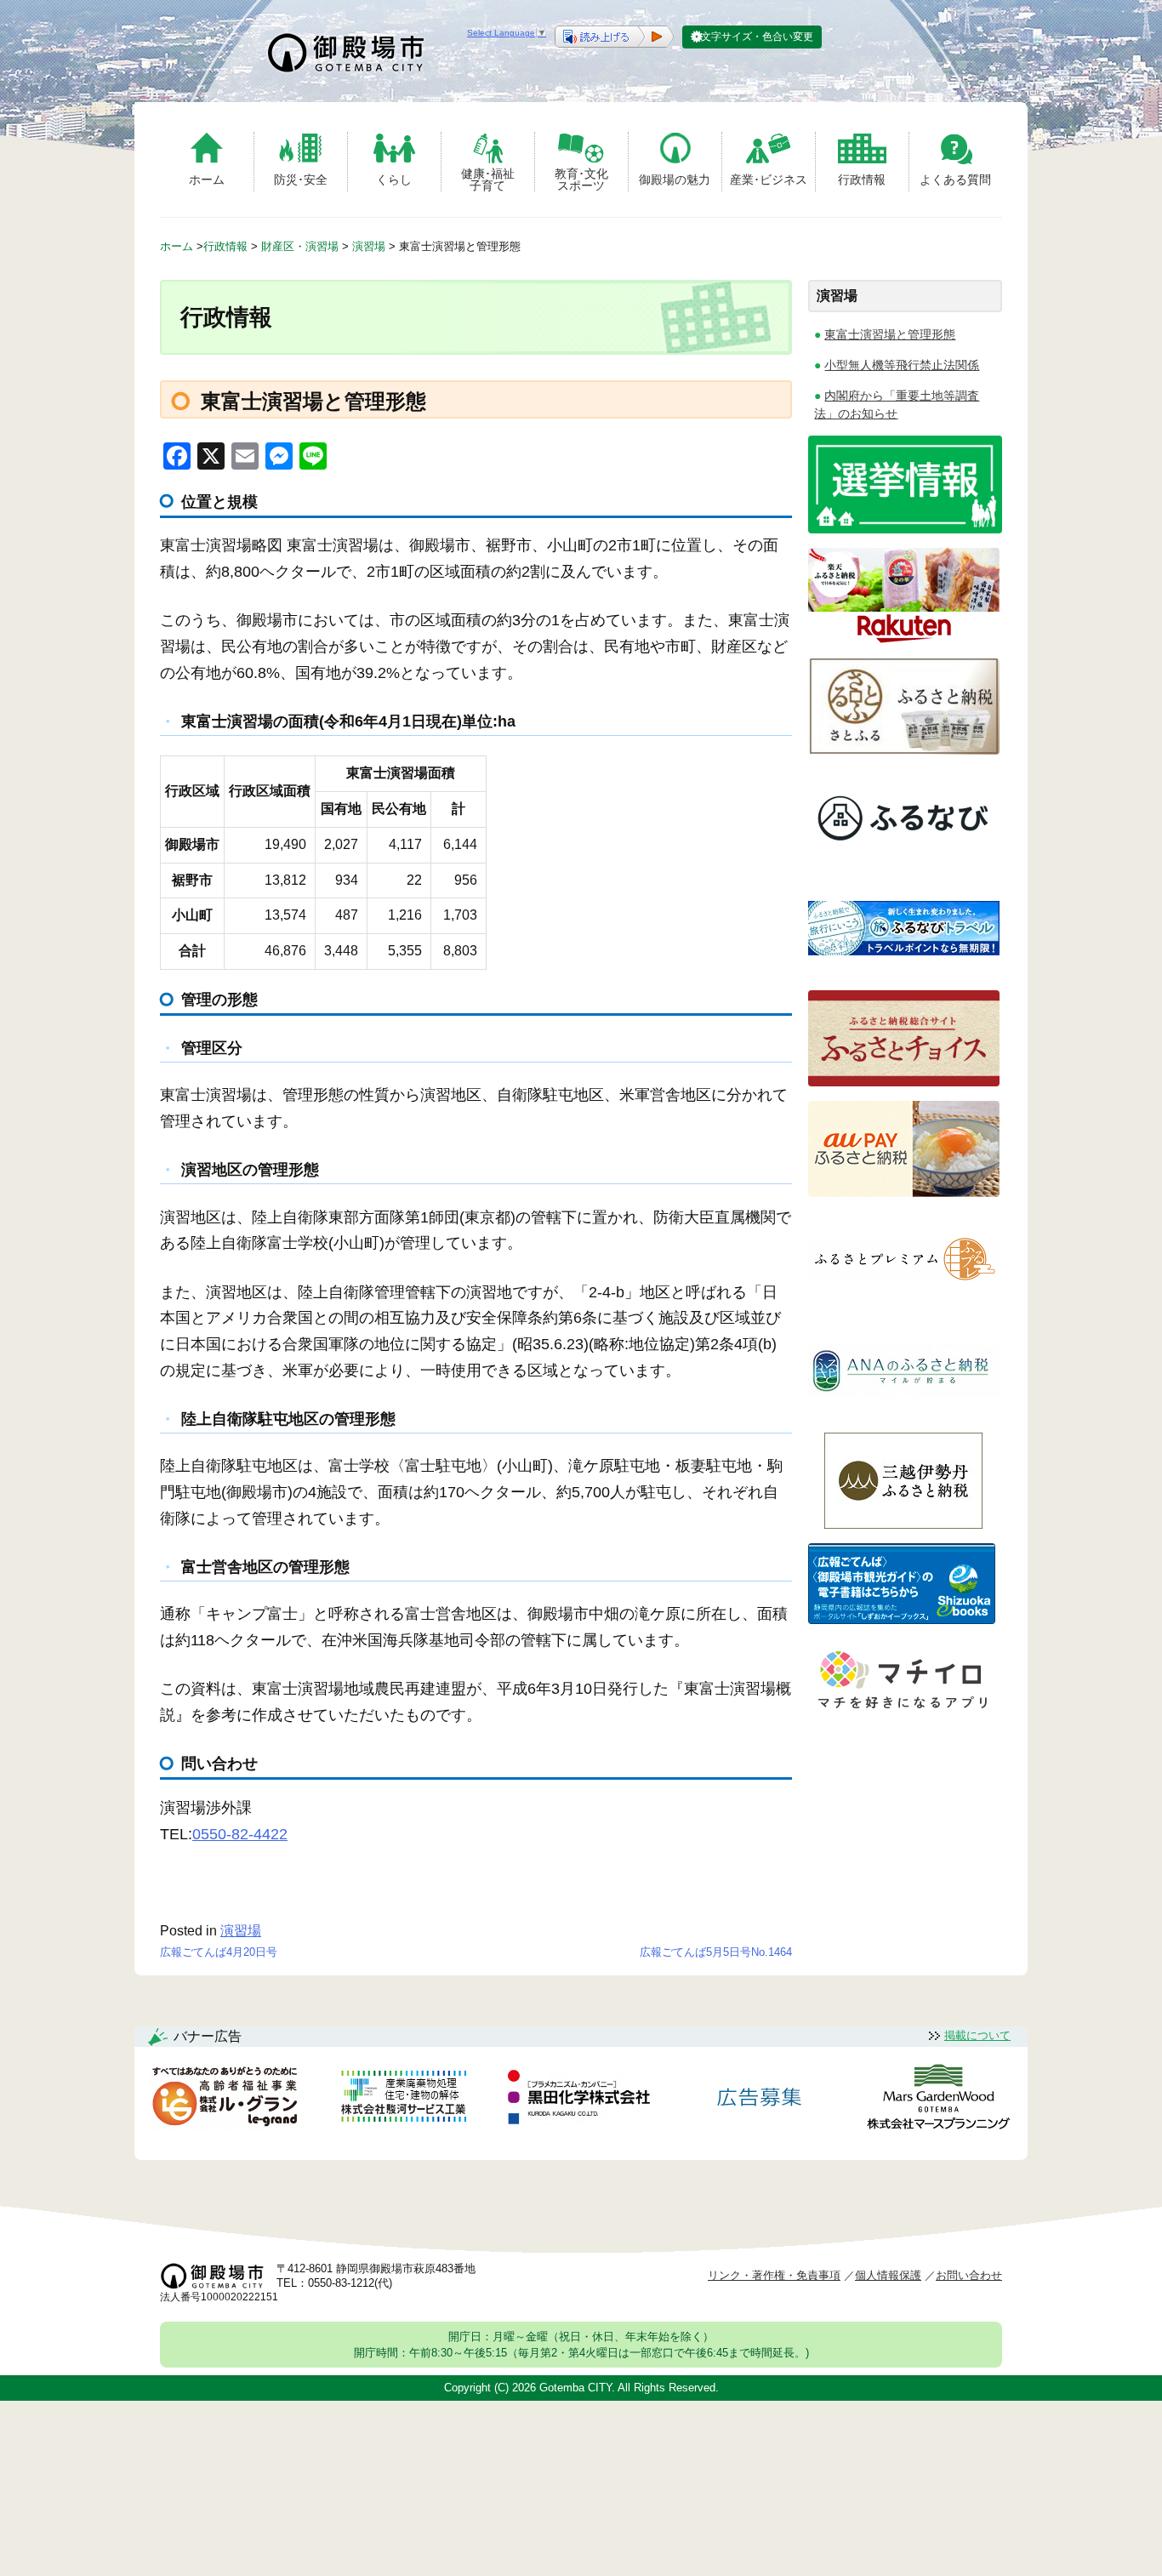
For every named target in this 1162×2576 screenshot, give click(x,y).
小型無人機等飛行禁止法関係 (902, 365)
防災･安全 (301, 180)
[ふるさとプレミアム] (904, 1303)
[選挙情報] (905, 529)
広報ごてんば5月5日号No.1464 (716, 1952)
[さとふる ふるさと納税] (904, 750)
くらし (394, 180)
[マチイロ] (902, 1715)
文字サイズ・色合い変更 (757, 37)
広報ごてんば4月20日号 (219, 1952)
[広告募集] (760, 2099)
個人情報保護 (888, 2275)
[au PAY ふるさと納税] (904, 1192)
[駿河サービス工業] (403, 2099)
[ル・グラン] (225, 2100)
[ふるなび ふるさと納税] (904, 861)
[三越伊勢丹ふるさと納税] (904, 1524)
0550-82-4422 (240, 1834)
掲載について (977, 2035)
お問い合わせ (969, 2275)
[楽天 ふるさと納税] (904, 639)
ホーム (207, 180)
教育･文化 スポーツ (581, 179)
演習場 (241, 1931)
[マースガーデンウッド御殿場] (938, 2100)
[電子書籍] (902, 1619)
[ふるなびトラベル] (904, 971)
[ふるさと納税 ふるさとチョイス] (904, 1082)
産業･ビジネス (769, 180)
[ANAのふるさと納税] (904, 1413)
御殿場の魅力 (675, 180)
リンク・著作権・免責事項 (774, 2275)
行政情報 (862, 180)
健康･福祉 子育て (488, 179)
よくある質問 (955, 180)
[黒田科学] (581, 2100)
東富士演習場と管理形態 (890, 334)
